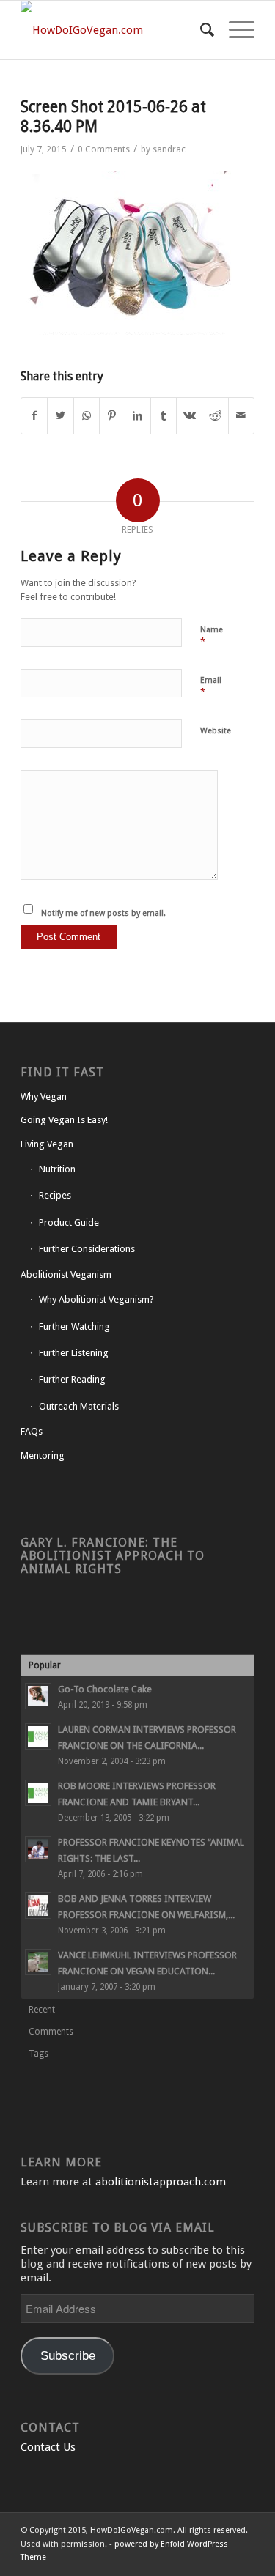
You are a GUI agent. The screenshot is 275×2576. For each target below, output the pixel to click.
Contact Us (48, 2447)
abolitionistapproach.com (161, 2182)
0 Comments (104, 149)
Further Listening (74, 1353)
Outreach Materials (79, 1406)
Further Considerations (87, 1249)
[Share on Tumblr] (164, 416)
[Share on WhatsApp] (87, 416)
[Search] (200, 30)
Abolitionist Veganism (66, 1274)
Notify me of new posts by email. (103, 913)
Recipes (55, 1195)
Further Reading (72, 1379)
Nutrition (57, 1169)
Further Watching (74, 1326)
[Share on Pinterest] (112, 416)
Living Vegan (47, 1144)
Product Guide (69, 1222)
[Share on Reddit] (215, 416)
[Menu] (234, 30)
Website (216, 731)
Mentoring (43, 1455)
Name (212, 636)
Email (211, 687)
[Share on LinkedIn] (138, 416)
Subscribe (68, 2356)
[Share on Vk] (189, 416)
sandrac (169, 149)
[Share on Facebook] (34, 416)
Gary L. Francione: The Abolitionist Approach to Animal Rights (113, 1556)
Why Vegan (44, 1096)
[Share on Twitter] (60, 416)
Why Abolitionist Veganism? (96, 1299)
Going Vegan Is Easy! (64, 1120)
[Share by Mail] (241, 416)
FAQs (32, 1431)
